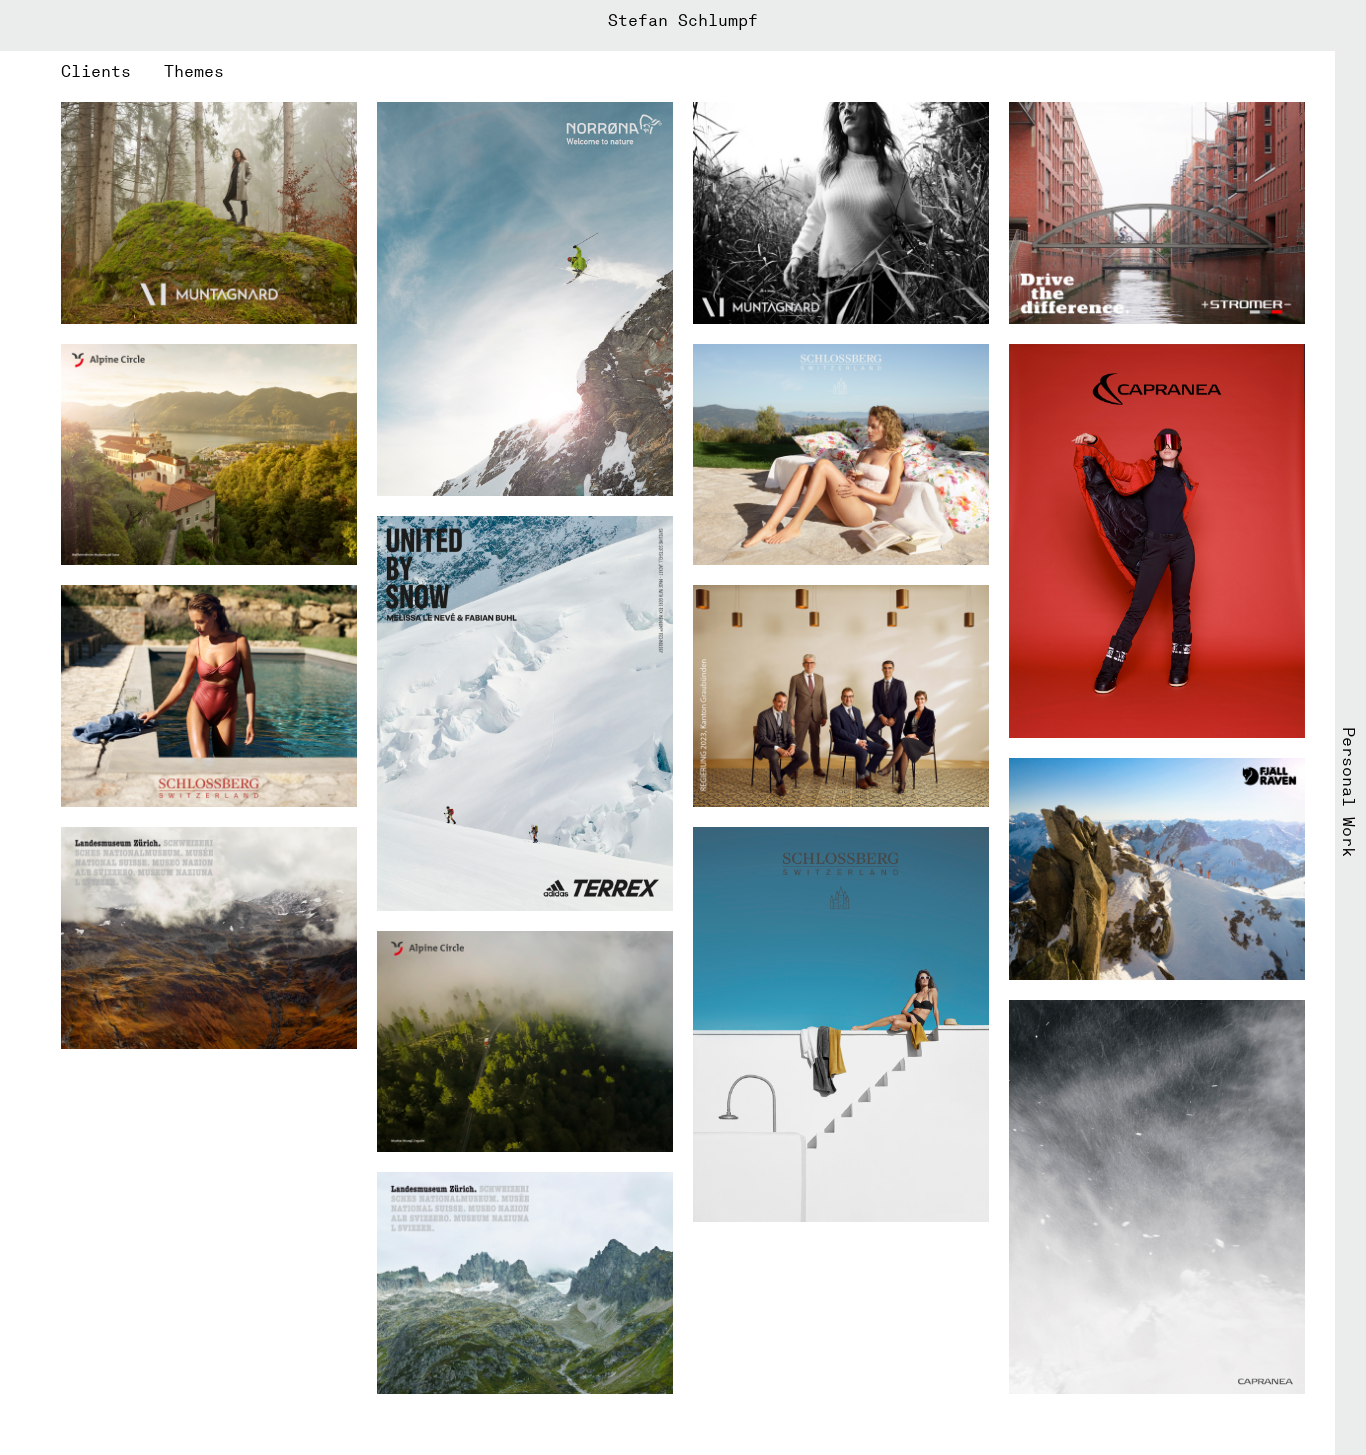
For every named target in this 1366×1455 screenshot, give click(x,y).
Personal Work (1348, 792)
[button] (112, 71)
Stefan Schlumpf (683, 20)
